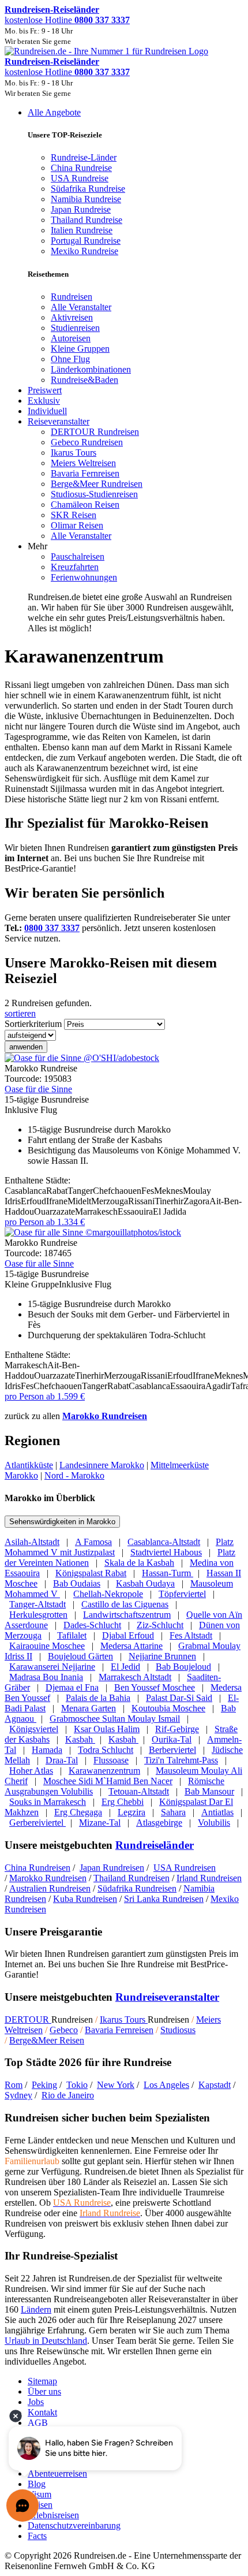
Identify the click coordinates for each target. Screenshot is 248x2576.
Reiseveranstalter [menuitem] (59, 421)
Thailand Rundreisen (131, 1878)
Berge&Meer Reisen (47, 2040)
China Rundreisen (37, 1868)
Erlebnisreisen (53, 2515)
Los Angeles (166, 2085)
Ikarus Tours (124, 2020)
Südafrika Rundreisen (137, 1888)
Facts (37, 2536)
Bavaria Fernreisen (119, 2030)
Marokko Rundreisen (105, 1416)
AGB (38, 2423)
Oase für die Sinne (38, 1089)
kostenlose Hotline (67, 20)
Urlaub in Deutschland (46, 2341)
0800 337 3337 (52, 928)
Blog (37, 2484)
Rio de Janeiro (68, 2095)
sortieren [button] (20, 1013)
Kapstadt (215, 2085)
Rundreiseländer (155, 1845)
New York (116, 2085)
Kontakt (42, 2412)
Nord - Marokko (74, 1475)
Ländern (36, 2309)
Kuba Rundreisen (85, 1899)
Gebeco (64, 2030)
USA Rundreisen (185, 1868)
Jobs (36, 2402)
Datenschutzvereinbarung (74, 2525)
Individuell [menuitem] (47, 411)
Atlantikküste (29, 1465)
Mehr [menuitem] (37, 546)
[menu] (124, 371)
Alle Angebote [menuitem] (54, 112)
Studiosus (178, 2030)
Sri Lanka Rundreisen (164, 1899)
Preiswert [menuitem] (45, 390)
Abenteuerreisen (57, 2473)
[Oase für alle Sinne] (93, 1232)
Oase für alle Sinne (39, 1263)
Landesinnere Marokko (102, 1465)
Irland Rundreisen (209, 1878)
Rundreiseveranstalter (167, 1997)
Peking (44, 2085)
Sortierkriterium (33, 1024)
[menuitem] (72, 297)
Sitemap (42, 2381)
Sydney (18, 2095)
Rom (14, 2085)
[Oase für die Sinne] (82, 1058)
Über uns (44, 2391)
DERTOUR (28, 2020)
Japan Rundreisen (112, 1868)
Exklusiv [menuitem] (44, 401)
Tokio (77, 2085)
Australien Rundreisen (50, 1888)
